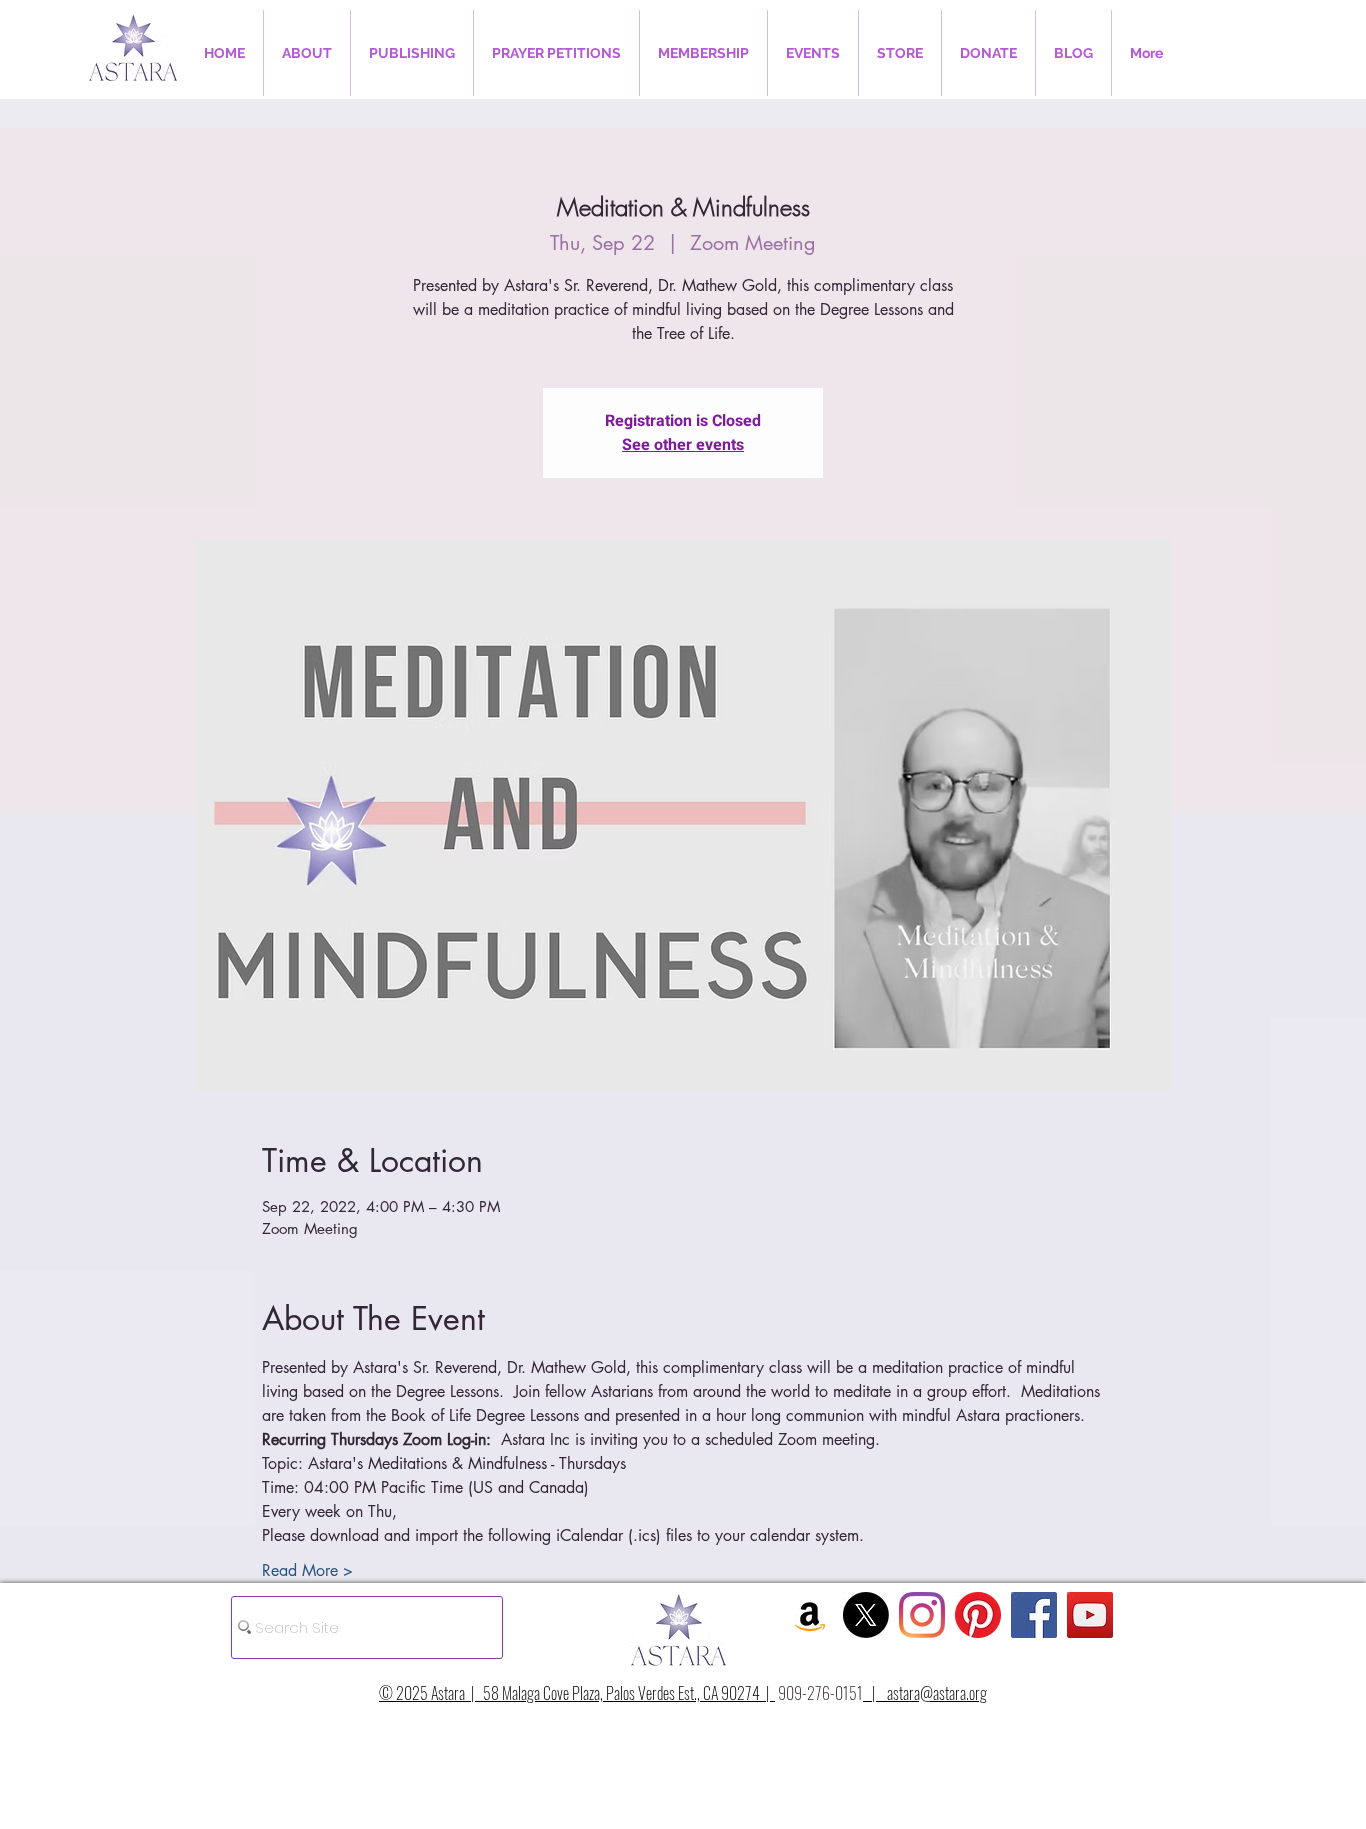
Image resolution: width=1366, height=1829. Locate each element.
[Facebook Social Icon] (1034, 1615)
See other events (683, 445)
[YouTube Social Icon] (1090, 1615)
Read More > (307, 1570)
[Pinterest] (978, 1615)
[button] (307, 53)
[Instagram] (922, 1615)
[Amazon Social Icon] (810, 1615)
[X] (866, 1615)
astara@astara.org (937, 1693)
